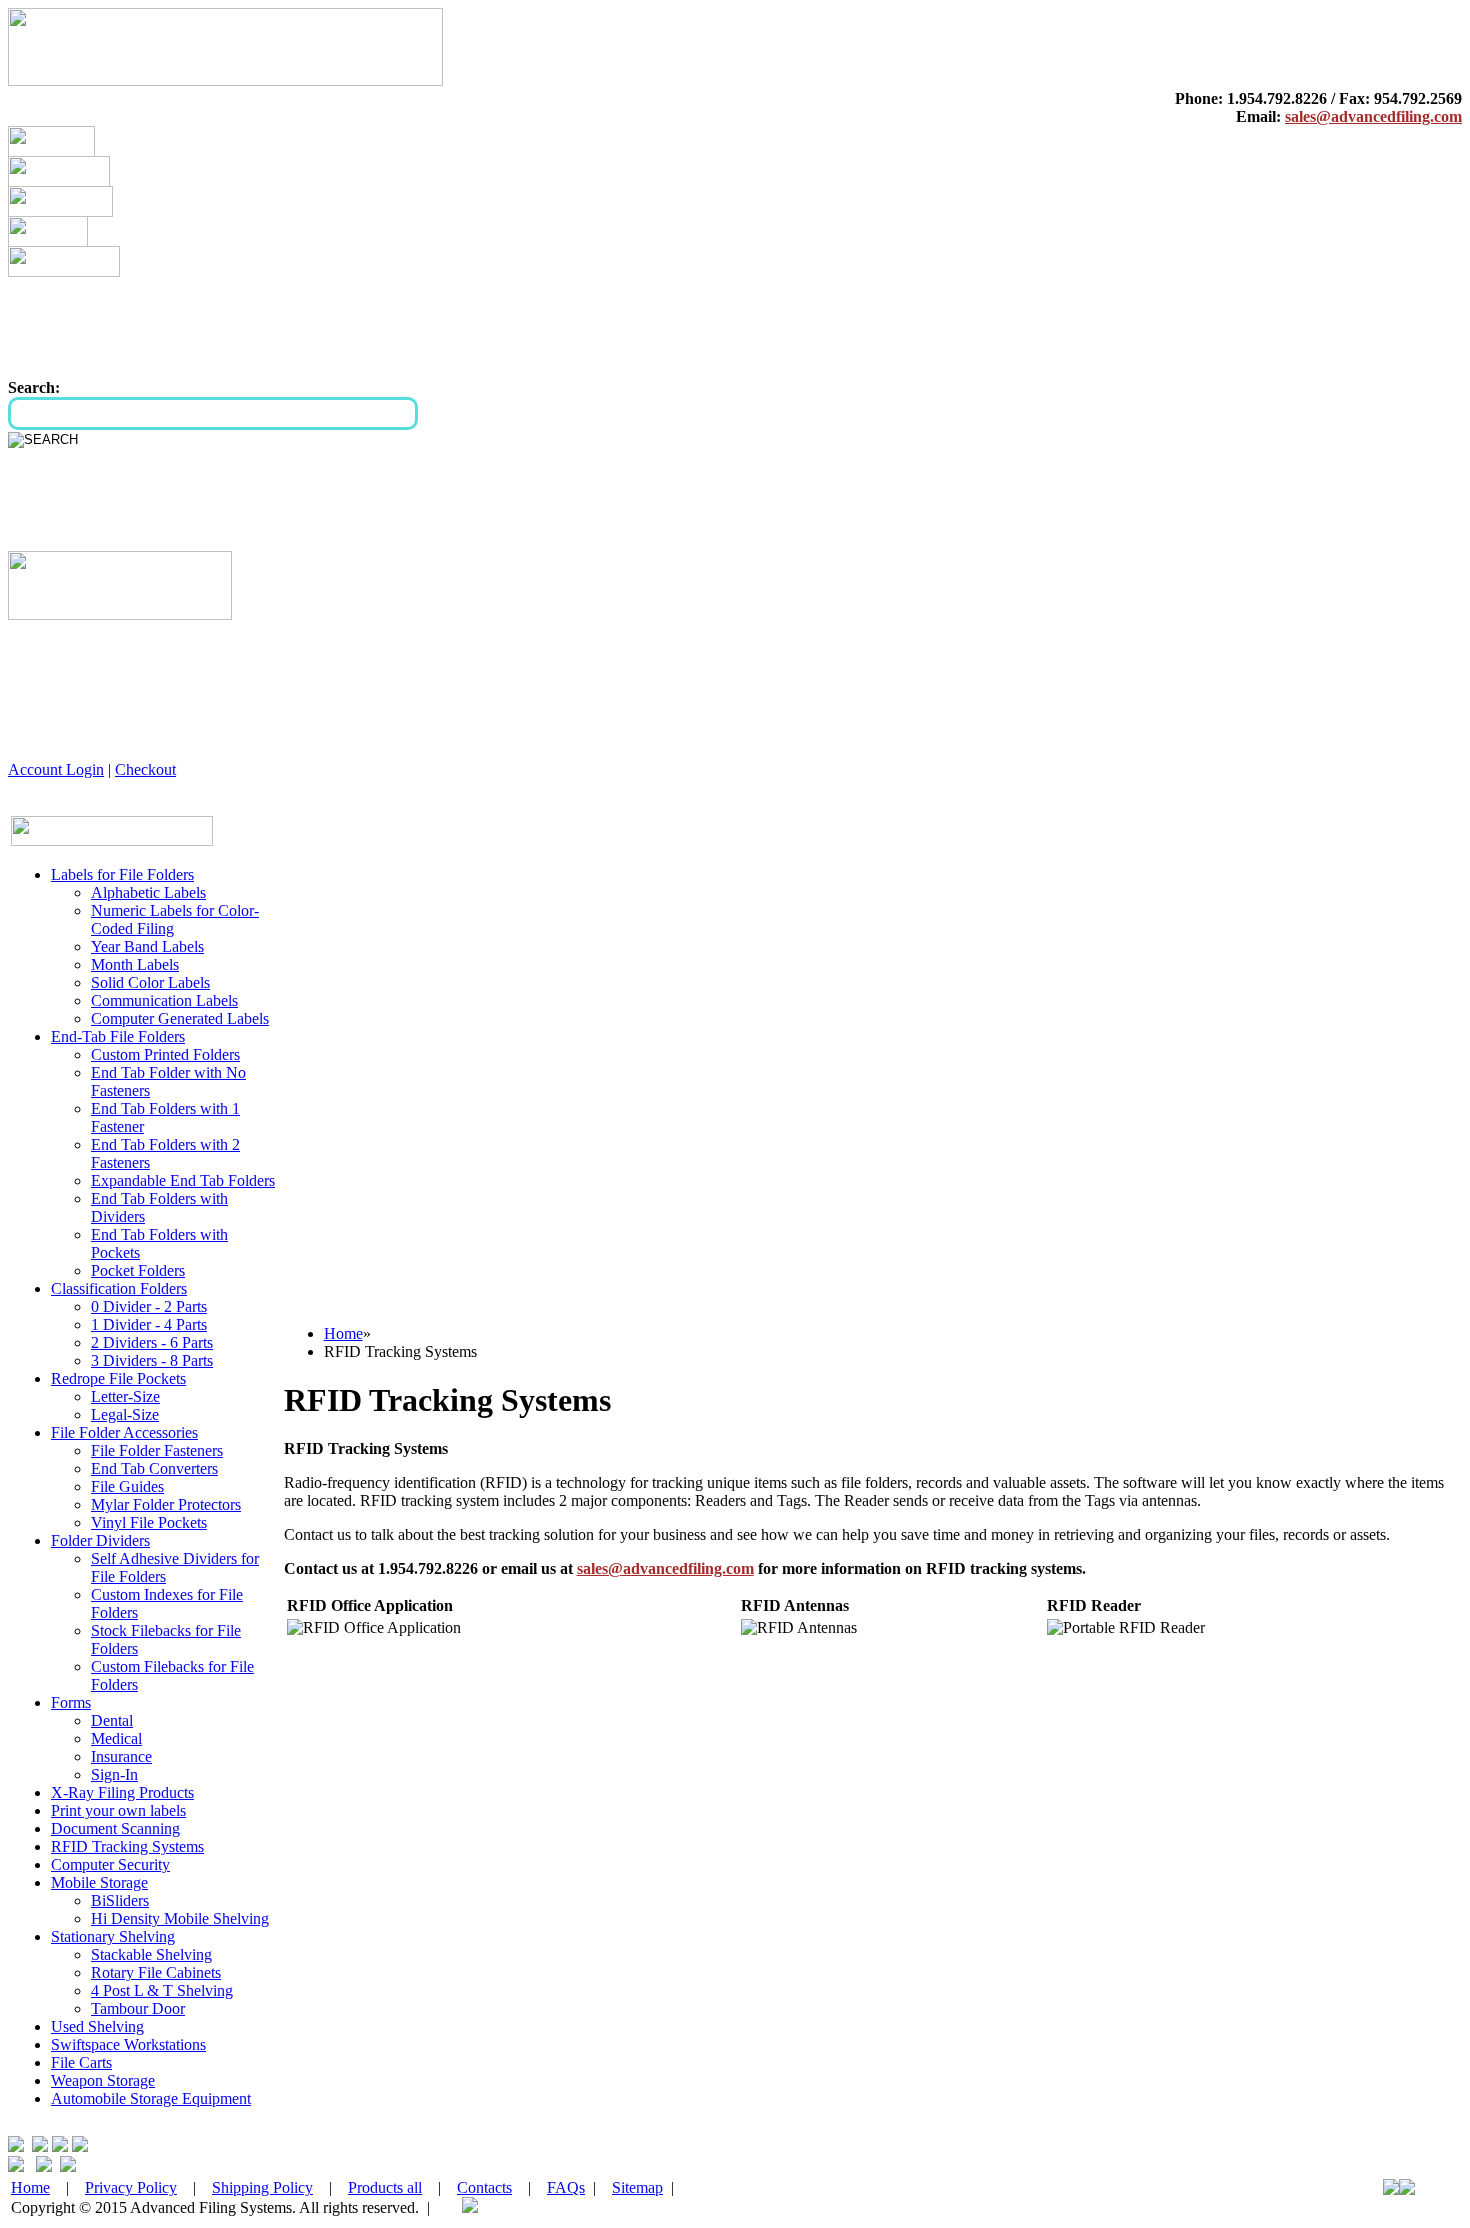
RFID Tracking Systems (127, 1846)
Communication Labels (164, 1000)
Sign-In (114, 1774)
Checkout (145, 769)
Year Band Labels (147, 946)
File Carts (81, 2062)
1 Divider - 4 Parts (149, 1324)
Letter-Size (125, 1396)
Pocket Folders (138, 1270)
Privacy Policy (131, 2187)
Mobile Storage (99, 1882)
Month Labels (135, 964)
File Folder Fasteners (157, 1450)
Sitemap (637, 2187)
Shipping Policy (262, 2187)
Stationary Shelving (113, 1936)
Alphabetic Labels (148, 892)
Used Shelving (97, 2026)
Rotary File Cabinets (156, 1972)
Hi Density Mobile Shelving (180, 1918)
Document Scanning (115, 1828)
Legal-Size (125, 1414)
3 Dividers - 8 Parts (152, 1360)
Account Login (56, 769)
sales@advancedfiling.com (1373, 116)
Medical (116, 1738)
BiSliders (120, 1900)
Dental (112, 1720)
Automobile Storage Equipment (151, 2098)
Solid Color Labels (150, 982)
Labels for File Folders (122, 874)
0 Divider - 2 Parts (149, 1306)
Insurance (121, 1756)
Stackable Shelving (151, 1954)
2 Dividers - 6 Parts (152, 1342)
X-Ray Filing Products (122, 1792)
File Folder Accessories (124, 1432)
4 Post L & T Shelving (162, 1990)
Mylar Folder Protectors (166, 1504)
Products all (385, 2187)
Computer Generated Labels (180, 1018)
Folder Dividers (100, 1540)
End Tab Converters (154, 1468)
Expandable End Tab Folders (183, 1180)
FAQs (566, 2187)
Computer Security (110, 1864)
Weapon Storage (103, 2080)
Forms (71, 1702)
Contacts (484, 2187)
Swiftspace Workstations (128, 2044)
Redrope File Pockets (118, 1378)
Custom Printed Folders (165, 1054)
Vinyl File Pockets (149, 1522)
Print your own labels (118, 1810)
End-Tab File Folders (118, 1036)
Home (343, 1333)
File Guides (127, 1486)
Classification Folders (119, 1288)
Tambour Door (138, 2008)
